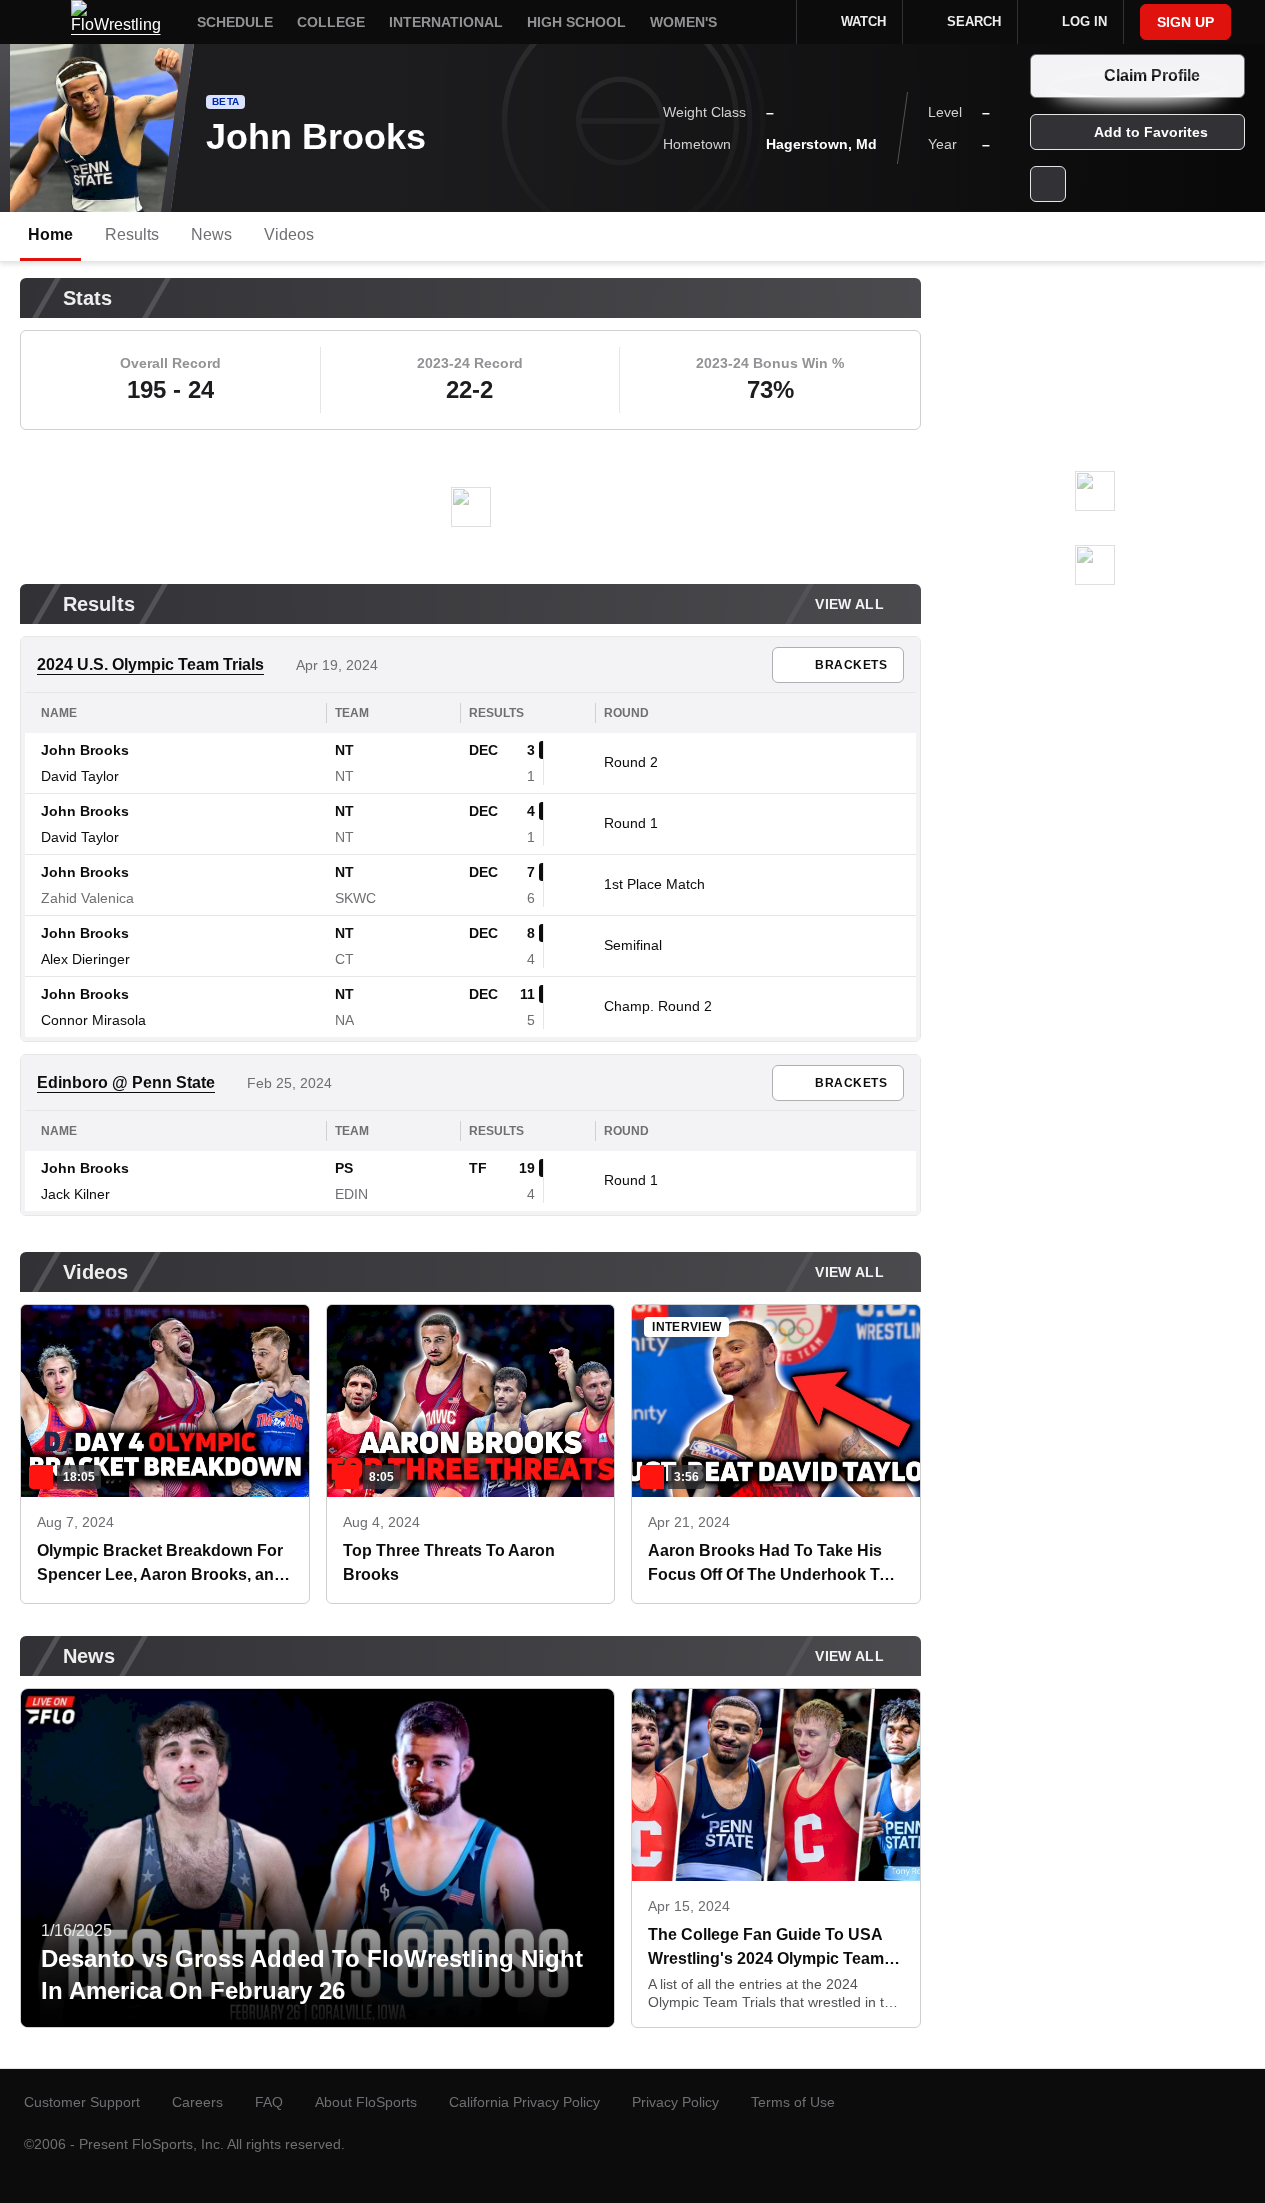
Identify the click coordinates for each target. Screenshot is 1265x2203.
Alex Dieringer (85, 959)
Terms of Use (793, 2102)
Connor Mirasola (93, 1020)
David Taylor (80, 776)
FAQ (269, 2102)
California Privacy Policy (524, 2102)
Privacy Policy (675, 2102)
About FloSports (366, 2102)
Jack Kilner (75, 1194)
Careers (197, 2102)
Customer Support (82, 2102)
